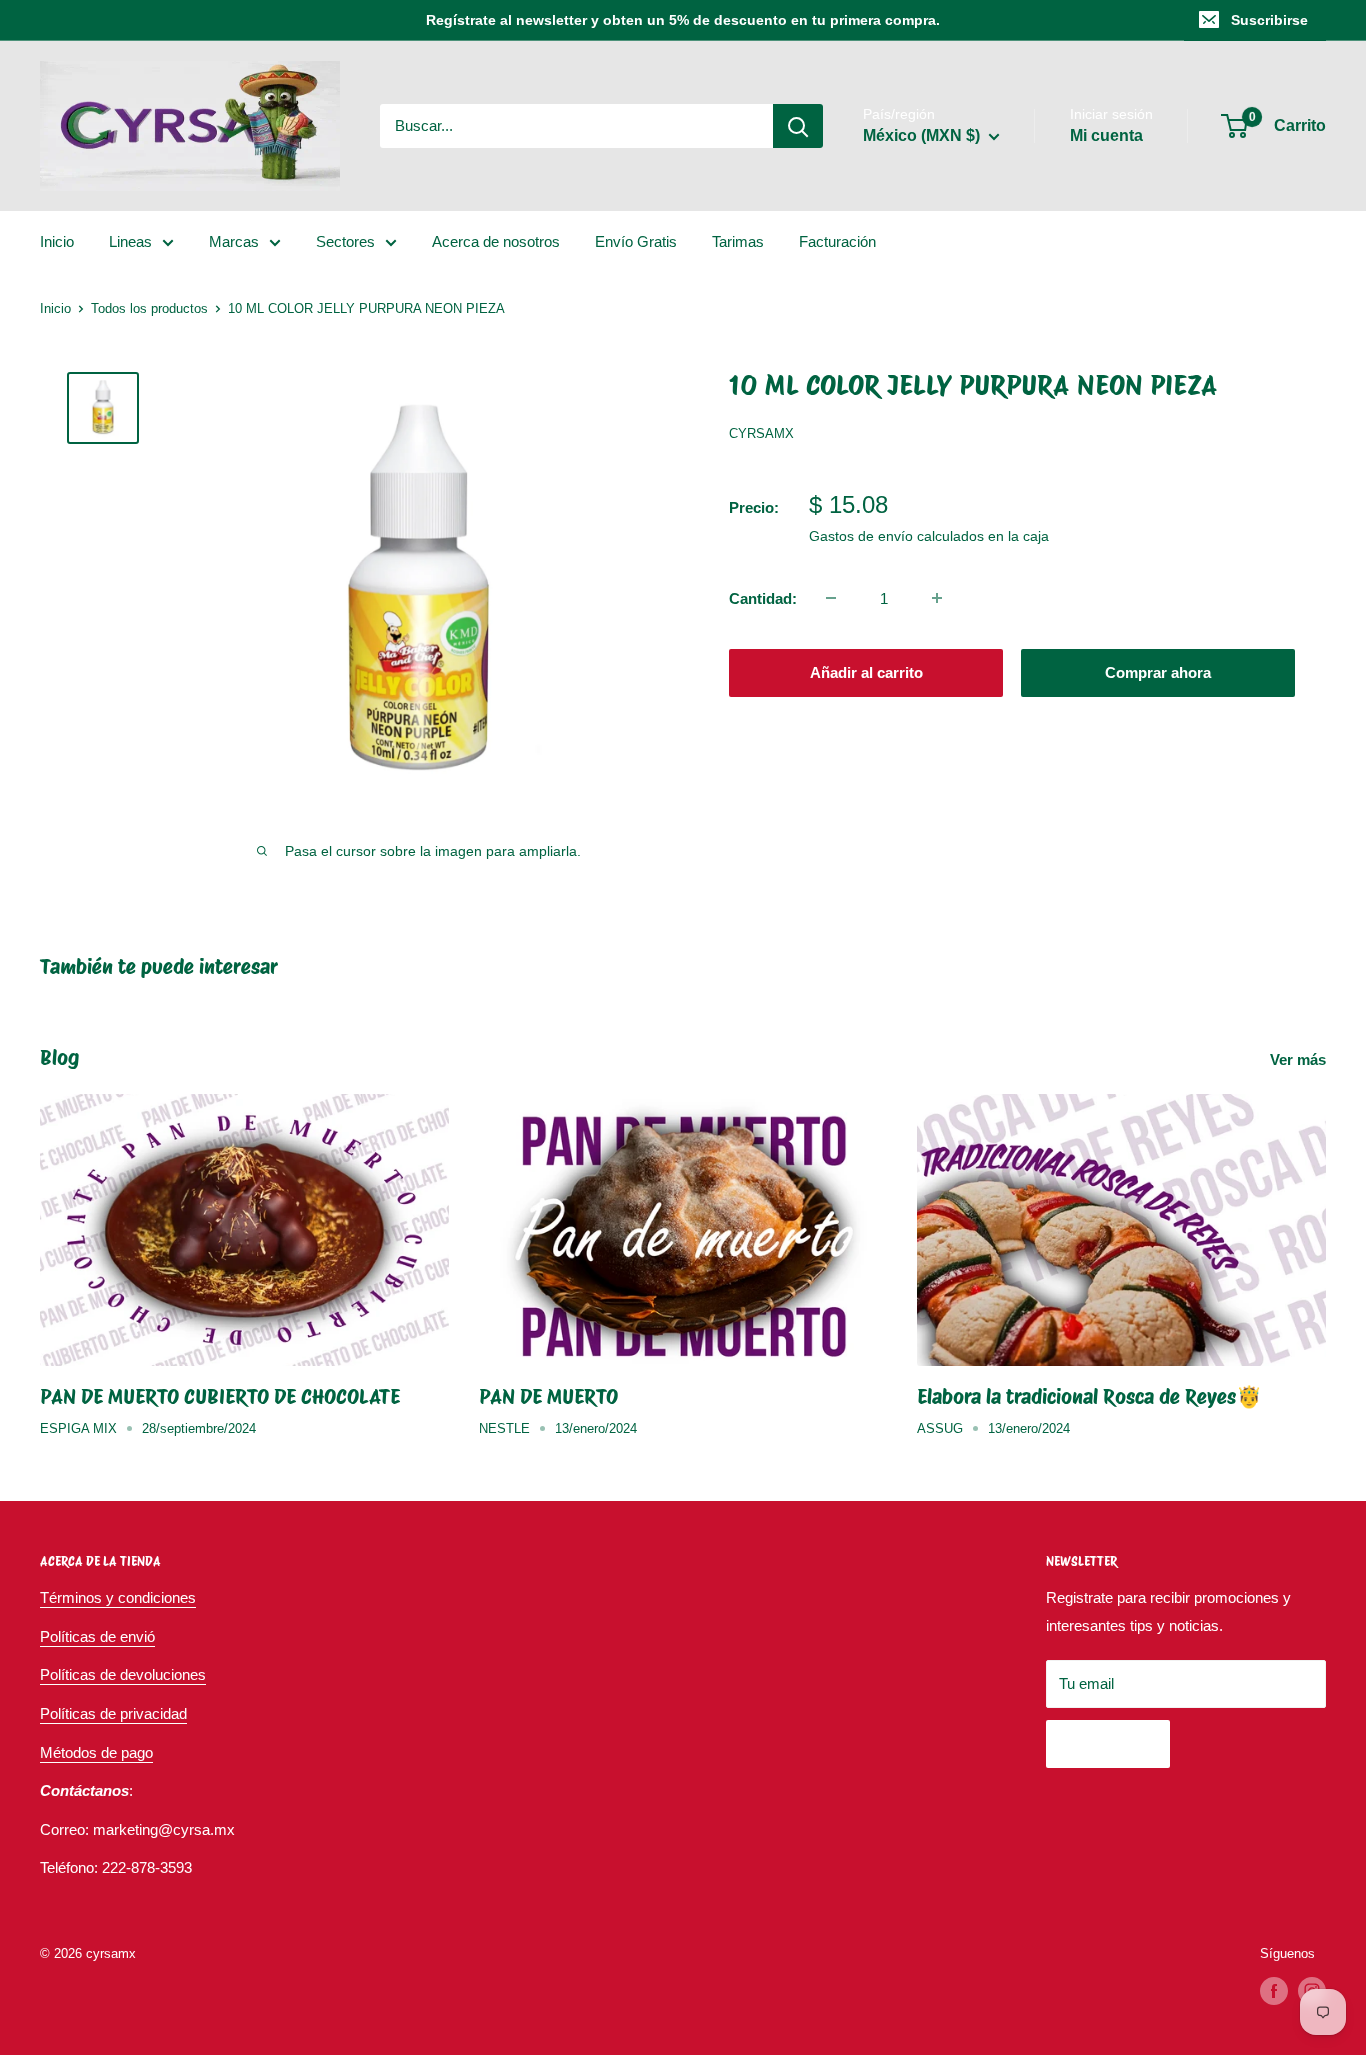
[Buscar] (798, 126)
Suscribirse (1269, 20)
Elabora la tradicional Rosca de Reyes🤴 (1089, 1396)
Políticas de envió (97, 1636)
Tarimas (738, 241)
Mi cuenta (1106, 135)
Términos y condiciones (118, 1597)
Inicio (57, 241)
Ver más (1300, 1059)
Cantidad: (763, 597)
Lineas (130, 241)
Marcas (234, 241)
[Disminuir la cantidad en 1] (831, 598)
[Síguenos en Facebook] (1274, 1991)
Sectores (345, 241)
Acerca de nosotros (496, 241)
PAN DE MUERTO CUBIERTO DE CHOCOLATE (220, 1396)
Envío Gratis (636, 241)
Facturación (837, 241)
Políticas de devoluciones (123, 1674)
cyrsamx (761, 433)
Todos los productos (149, 308)
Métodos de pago (96, 1752)
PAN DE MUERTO (548, 1396)
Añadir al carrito (866, 671)
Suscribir (1108, 1743)
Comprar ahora (1158, 671)
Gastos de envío (861, 535)
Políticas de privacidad (113, 1713)
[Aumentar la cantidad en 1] (937, 598)
